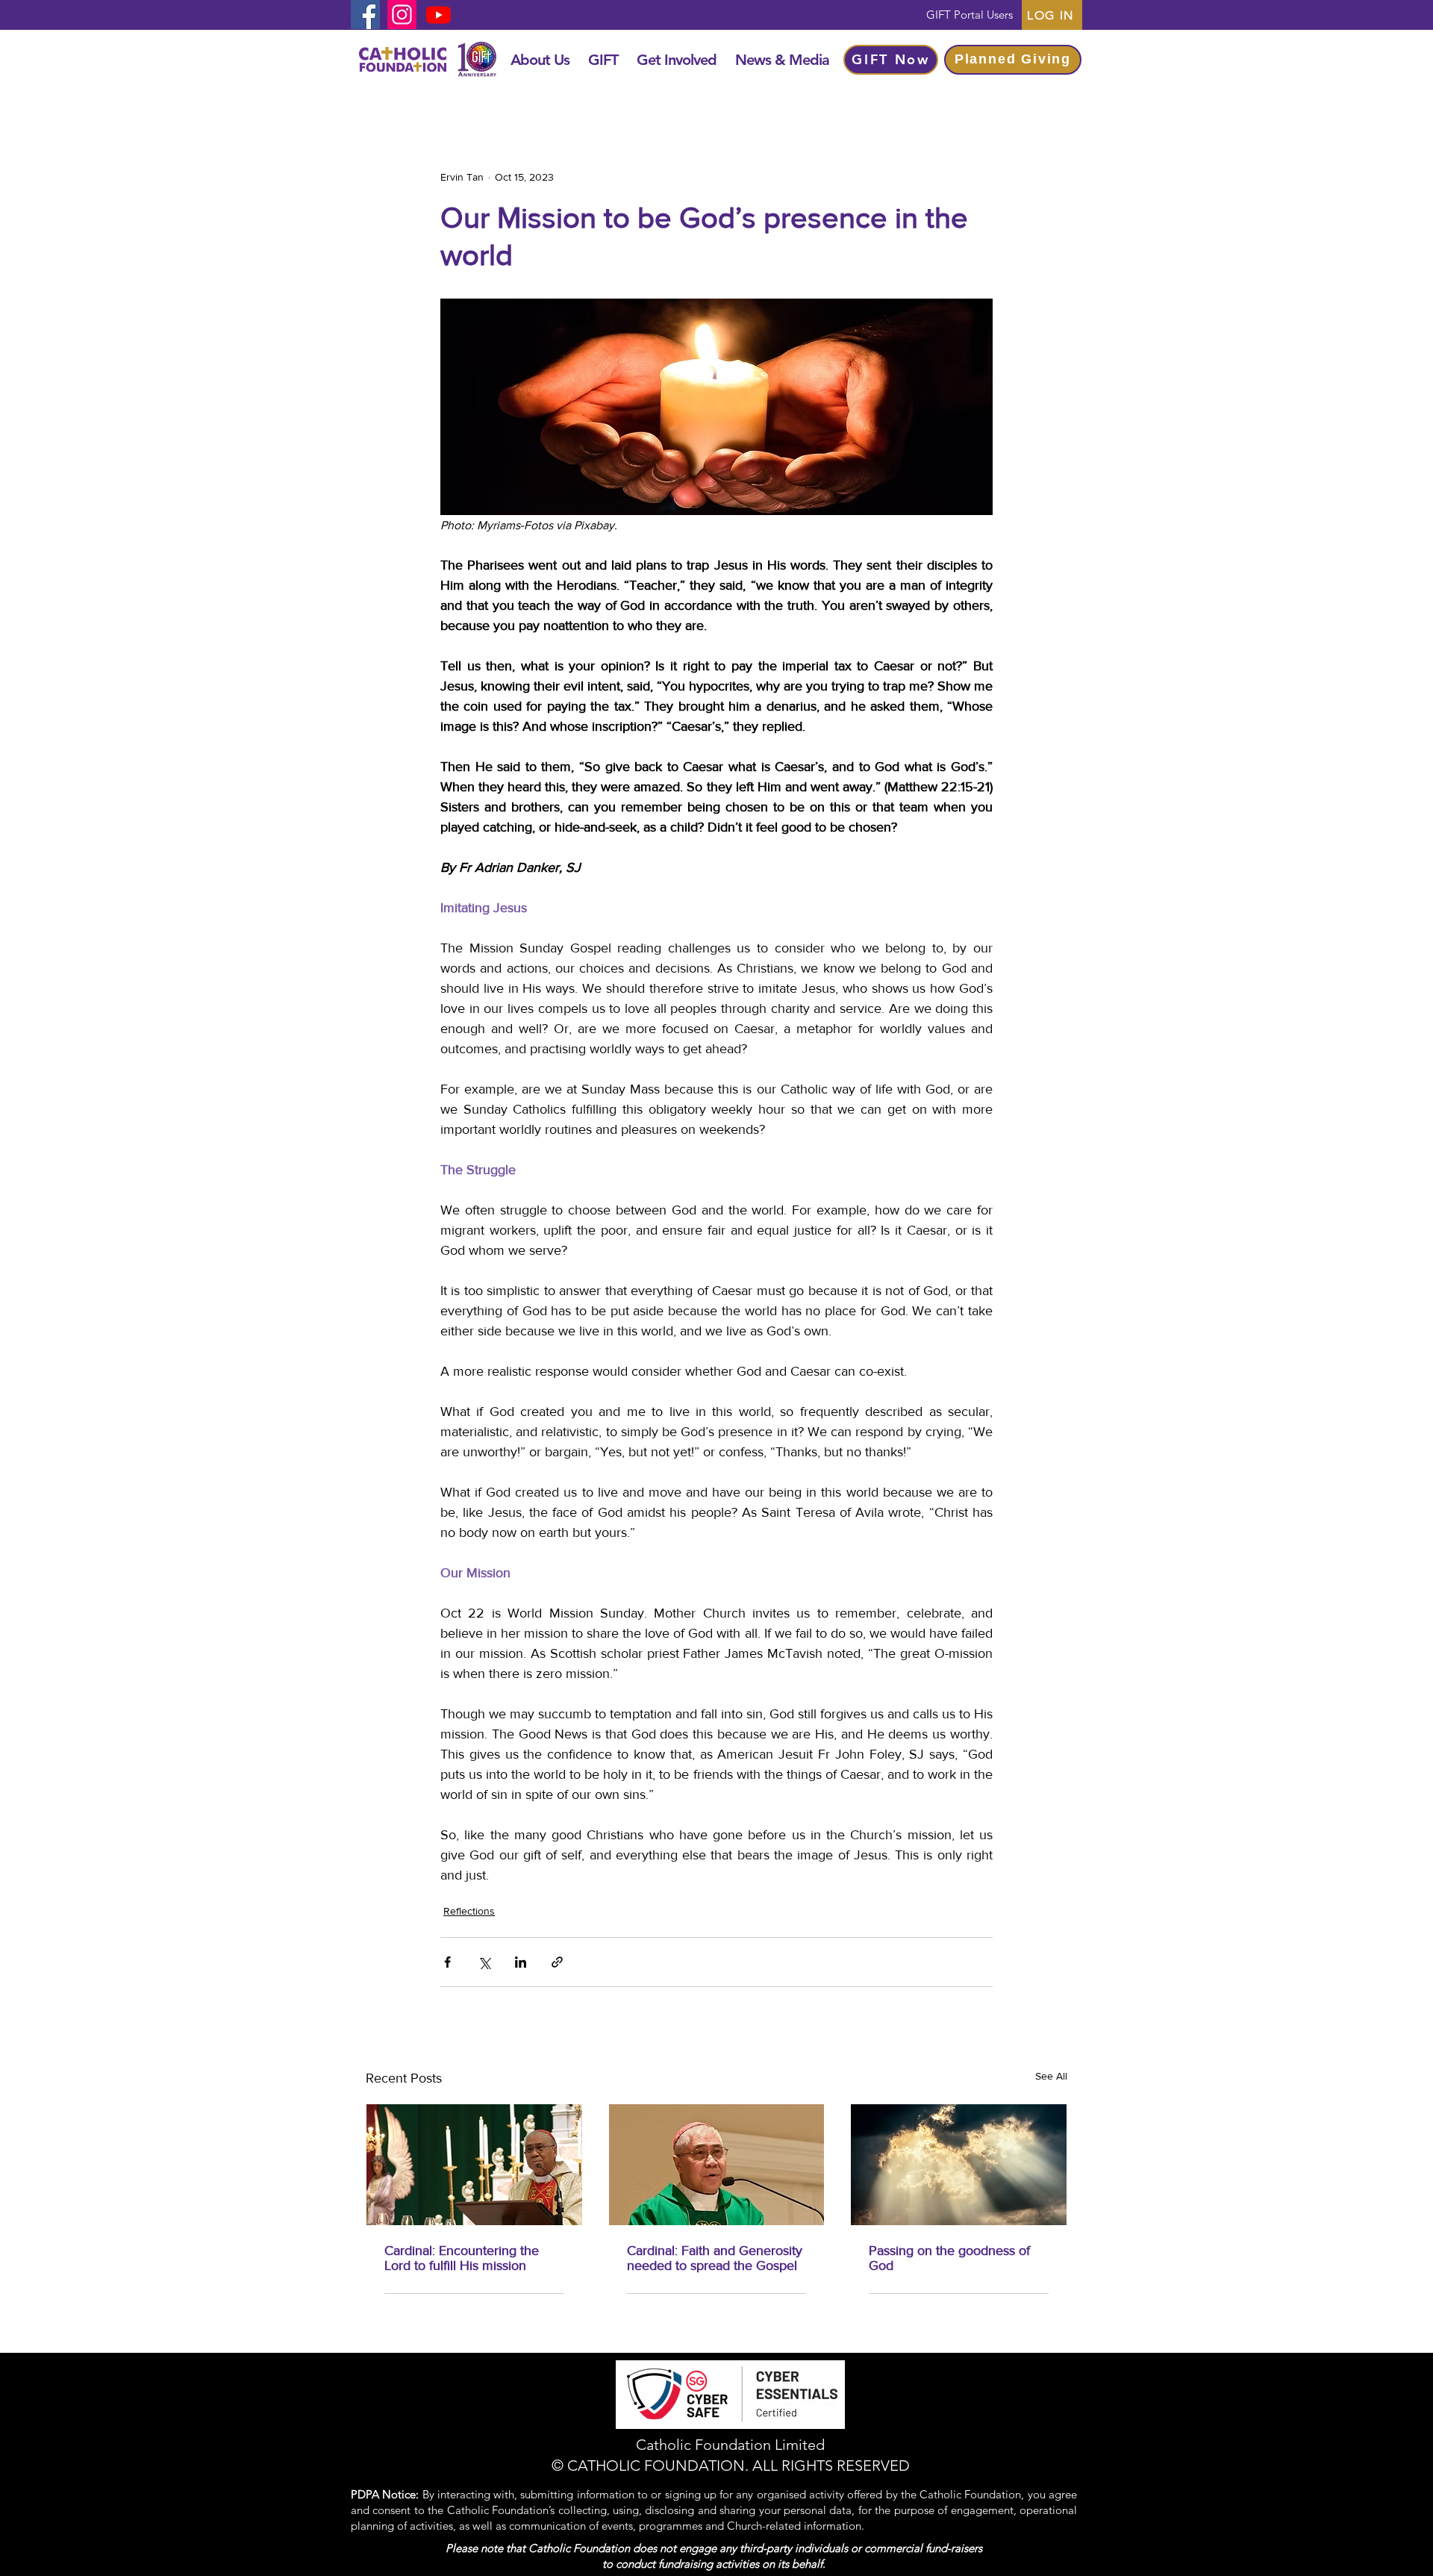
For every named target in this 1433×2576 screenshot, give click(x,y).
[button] (540, 60)
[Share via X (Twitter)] (484, 1962)
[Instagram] (402, 15)
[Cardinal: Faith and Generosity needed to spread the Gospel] (717, 2165)
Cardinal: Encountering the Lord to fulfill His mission (462, 2258)
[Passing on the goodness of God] (959, 2165)
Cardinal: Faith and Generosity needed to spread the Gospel (715, 2258)
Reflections (469, 1911)
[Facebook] (365, 15)
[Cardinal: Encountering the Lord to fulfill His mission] (474, 2165)
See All (1051, 2076)
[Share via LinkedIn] (521, 1962)
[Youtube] (438, 15)
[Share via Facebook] (447, 1962)
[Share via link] (557, 1962)
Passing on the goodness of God (949, 2258)
